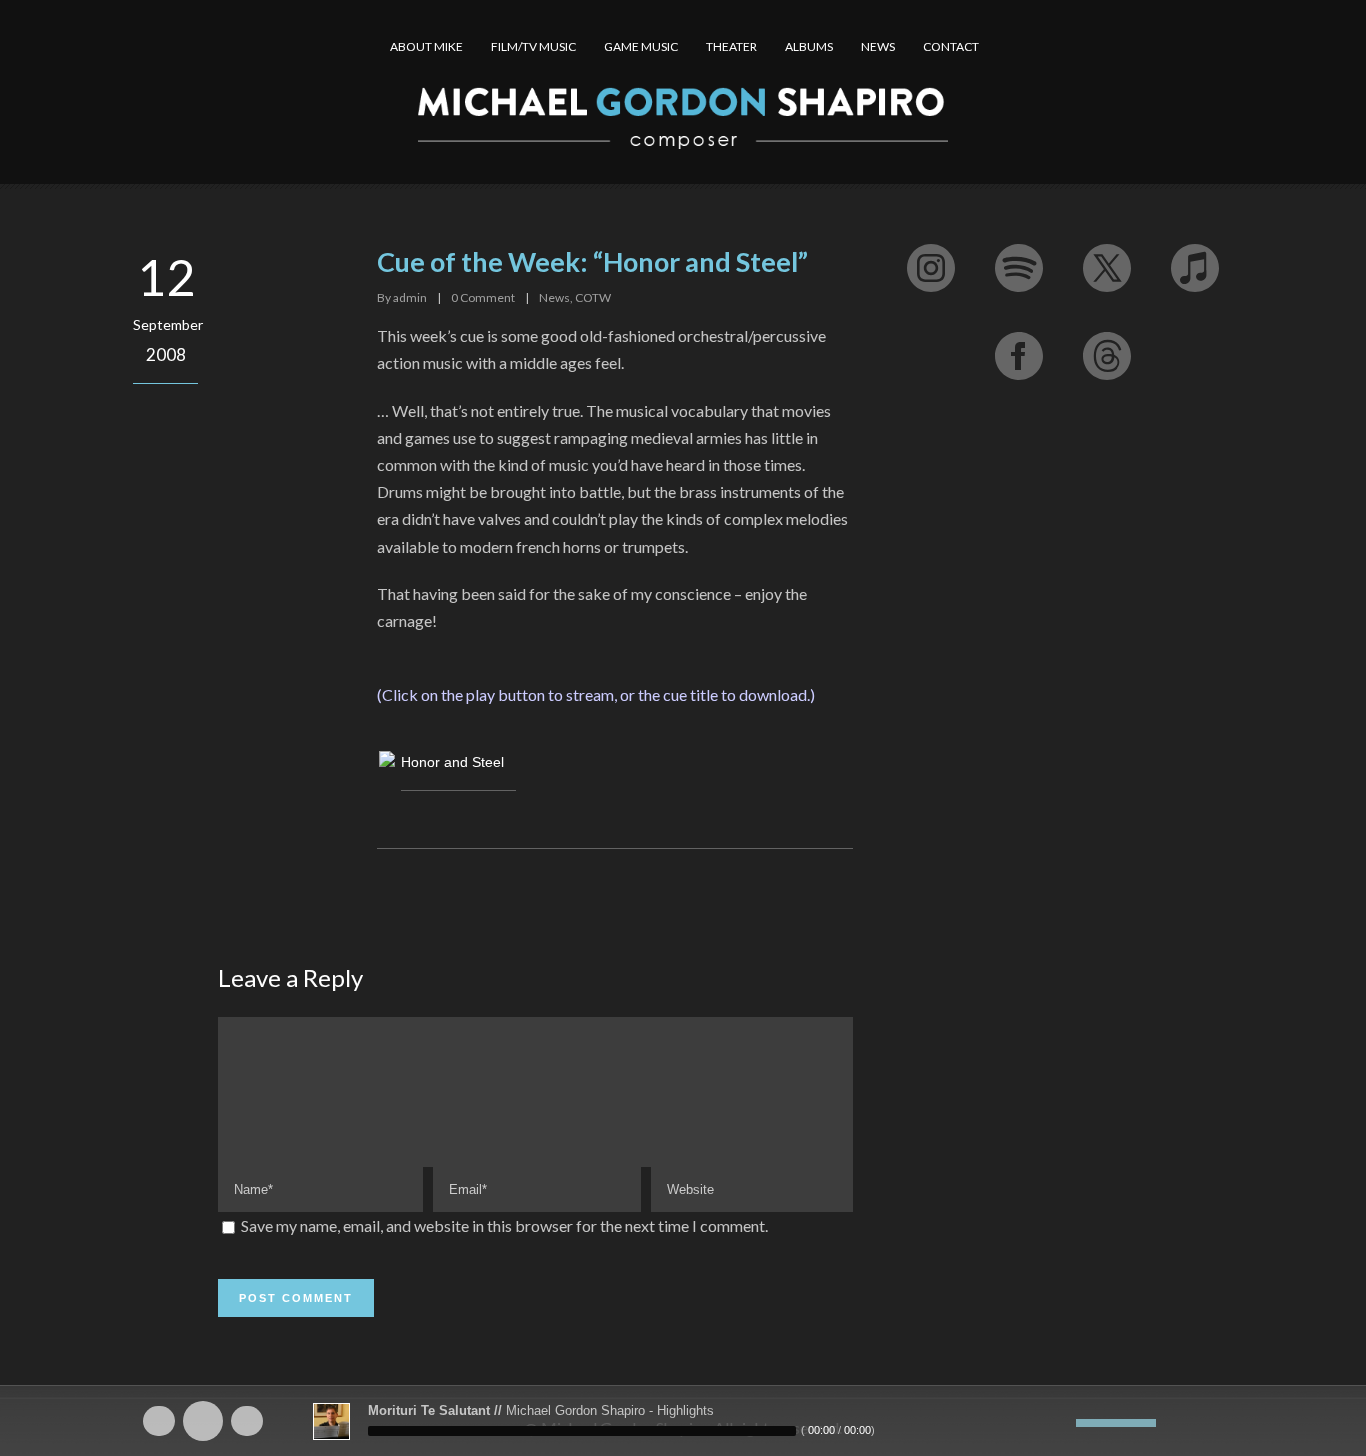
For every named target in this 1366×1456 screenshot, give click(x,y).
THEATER (731, 46)
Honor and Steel (452, 762)
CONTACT (951, 46)
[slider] (1116, 1421)
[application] (683, 1421)
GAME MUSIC (641, 46)
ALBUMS (809, 46)
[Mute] (1061, 1423)
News (554, 297)
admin (410, 297)
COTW (593, 297)
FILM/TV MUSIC (533, 46)
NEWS (878, 46)
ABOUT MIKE (426, 46)
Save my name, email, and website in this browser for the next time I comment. (504, 1225)
